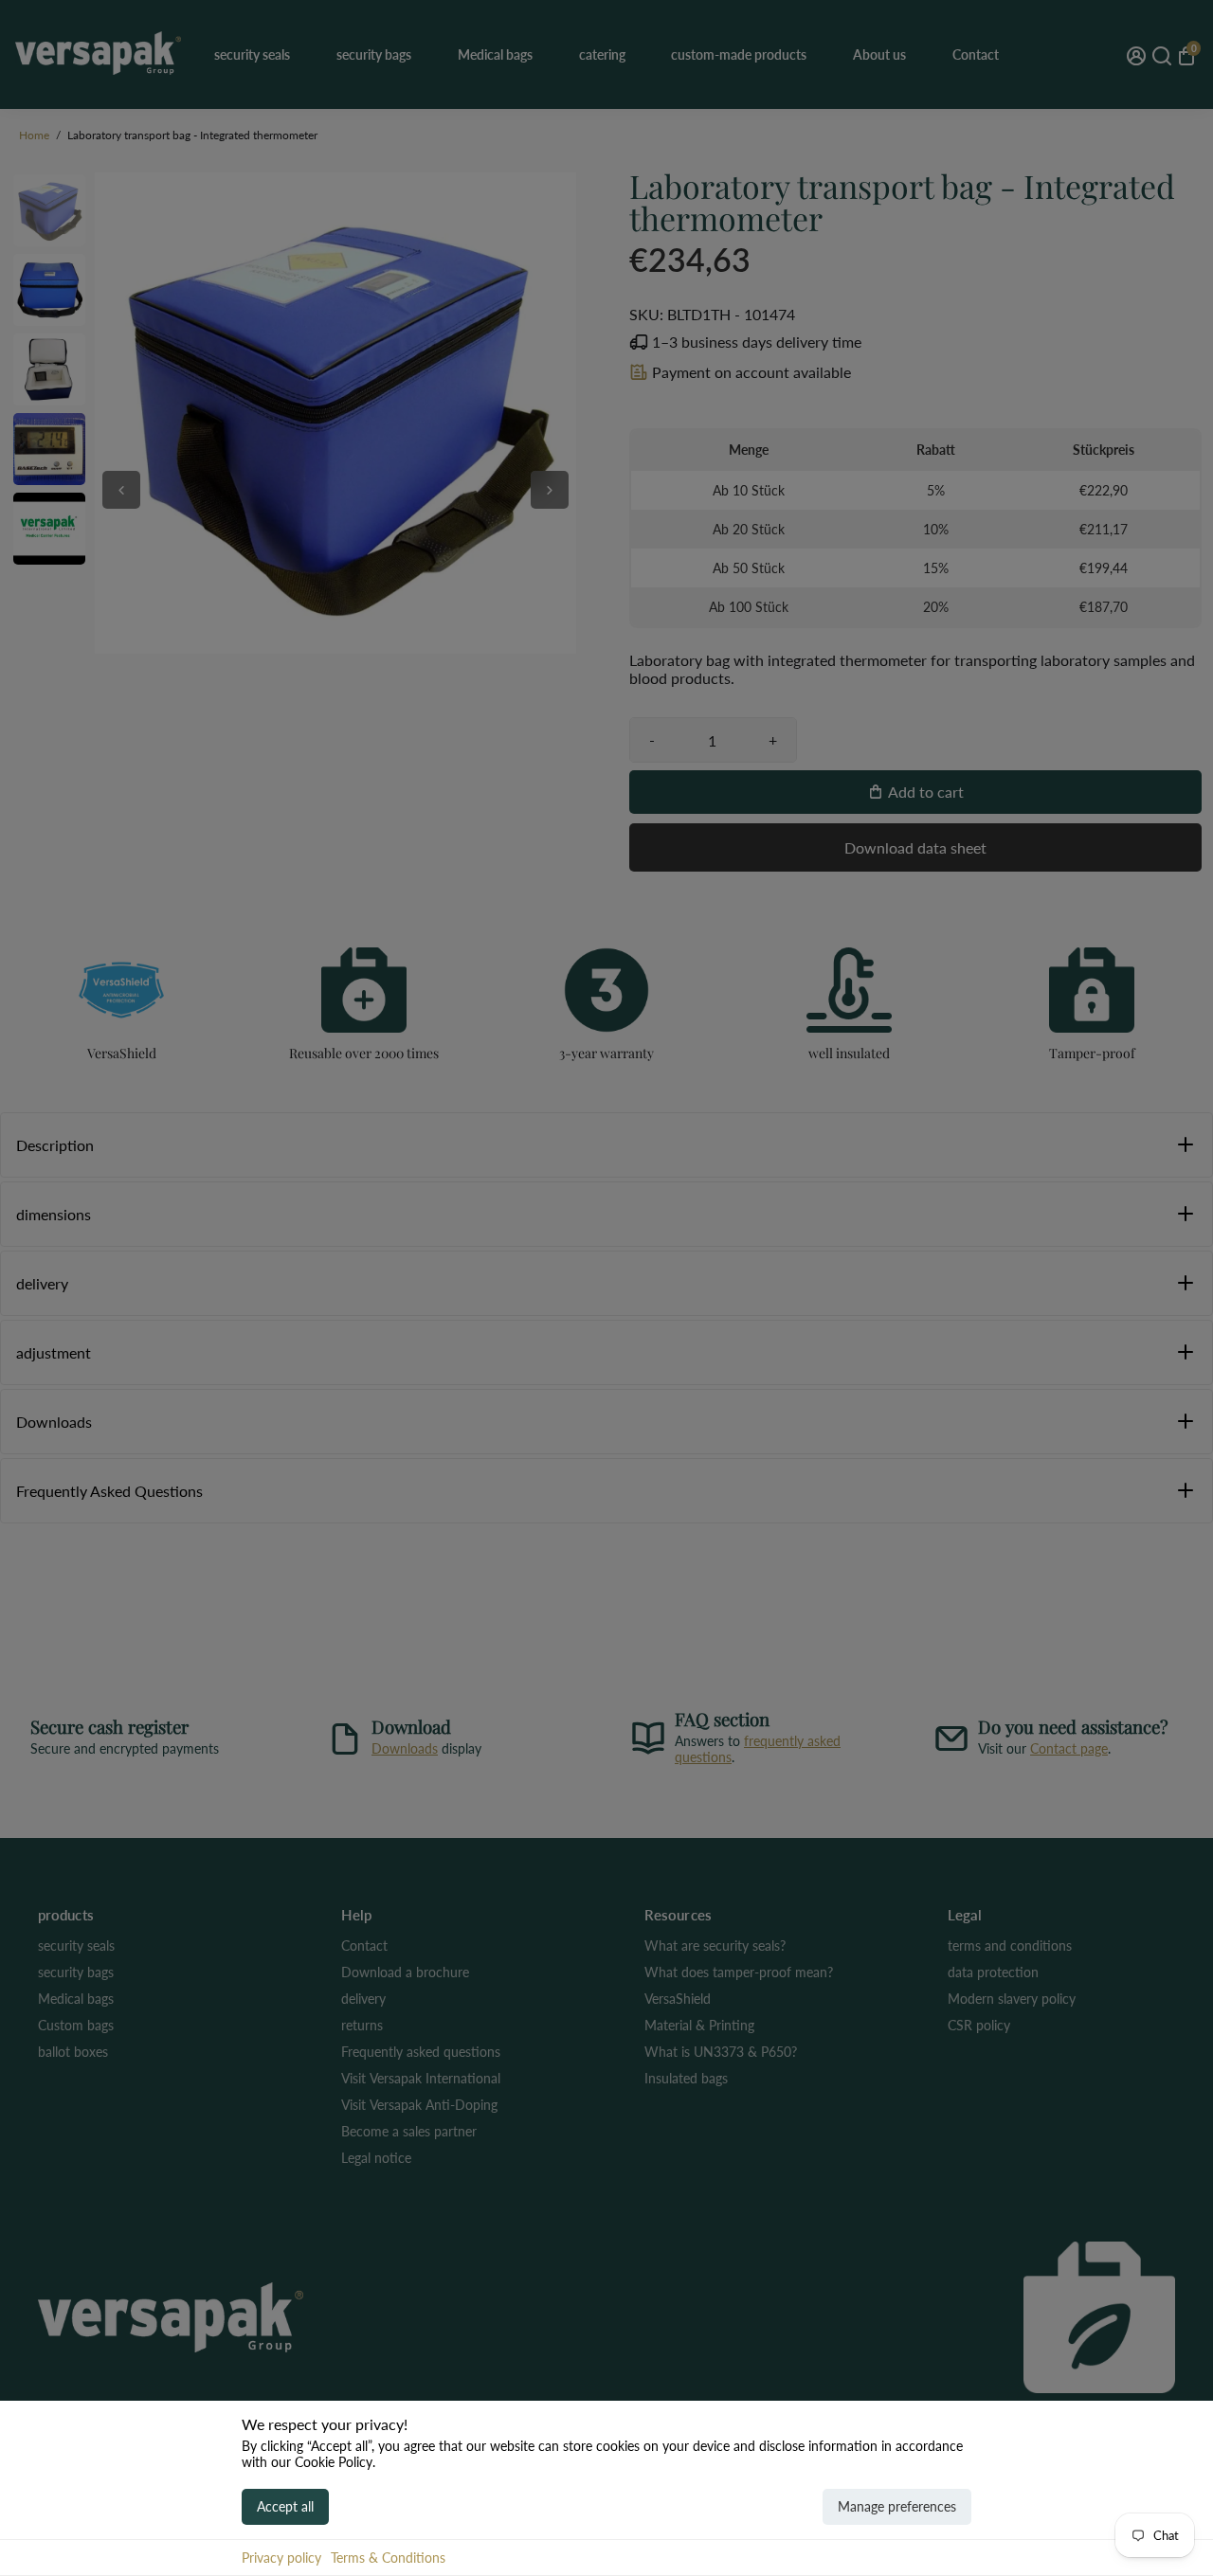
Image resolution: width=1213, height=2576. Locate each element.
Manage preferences (897, 2506)
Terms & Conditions (388, 2558)
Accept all (285, 2506)
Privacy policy (281, 2558)
